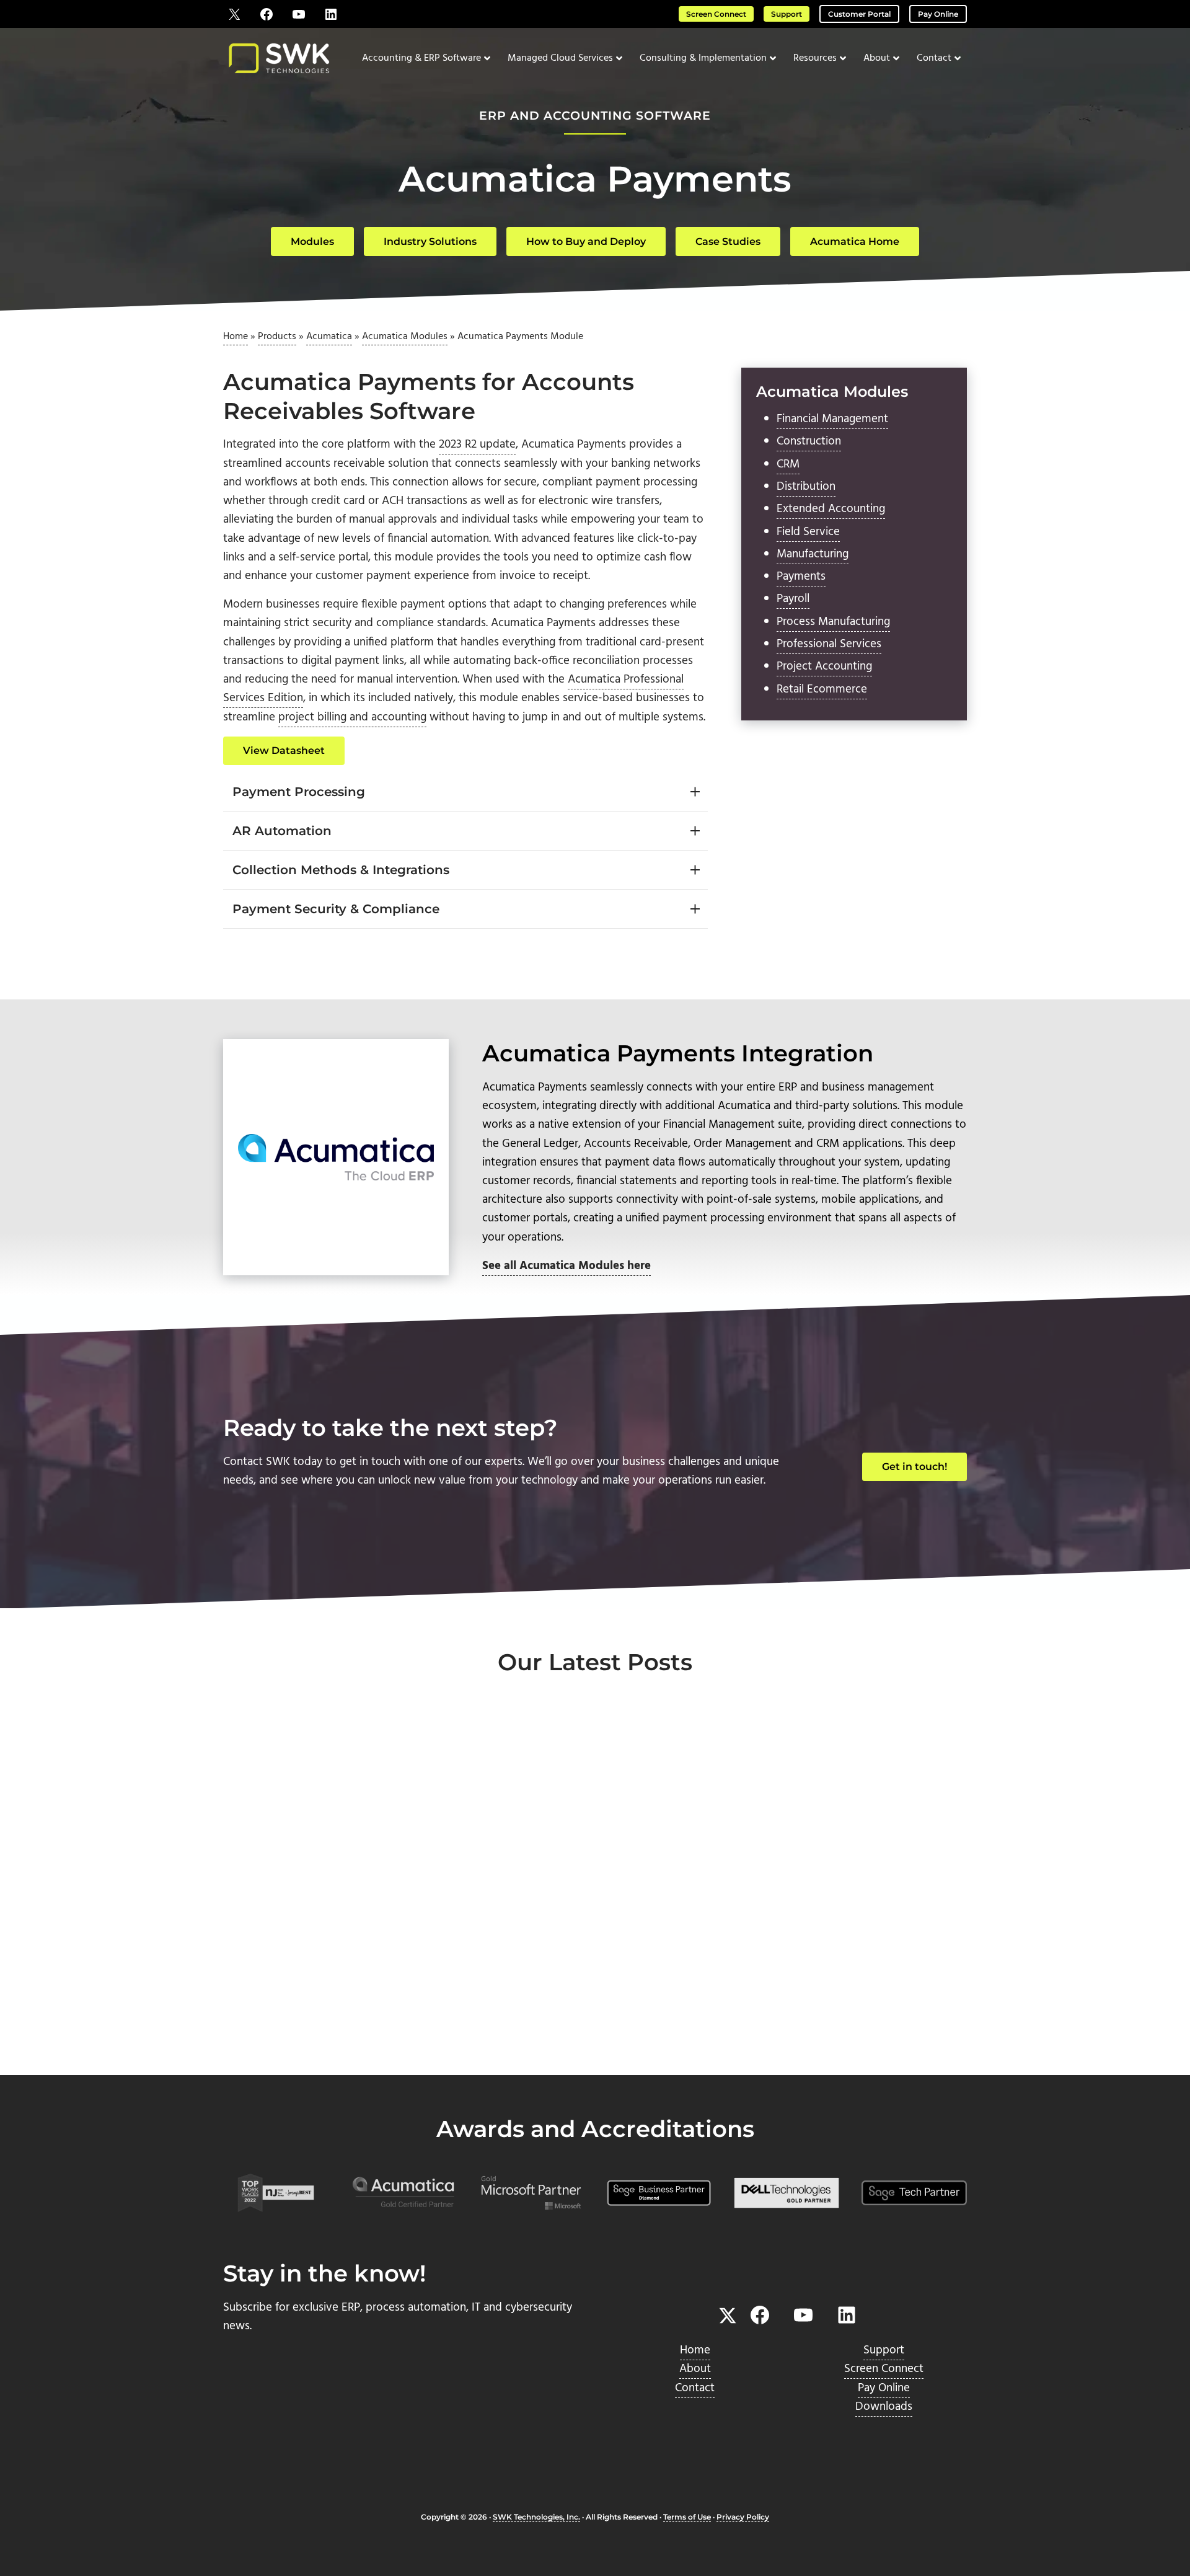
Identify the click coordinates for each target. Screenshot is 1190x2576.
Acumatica (329, 337)
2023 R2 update (477, 445)
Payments (801, 577)
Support (787, 14)
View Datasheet (284, 750)
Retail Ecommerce (822, 689)
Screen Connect (716, 14)
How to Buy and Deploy (586, 241)
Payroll (793, 599)
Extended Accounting (831, 509)
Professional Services (829, 644)
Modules (312, 241)
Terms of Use (687, 2517)
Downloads (884, 2407)
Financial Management (832, 419)
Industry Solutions (430, 241)
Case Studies (728, 241)
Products (277, 337)
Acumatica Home (855, 241)
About (695, 2369)
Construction (809, 441)
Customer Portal (859, 14)
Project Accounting (824, 666)
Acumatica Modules (405, 337)
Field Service (808, 532)
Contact (695, 2388)
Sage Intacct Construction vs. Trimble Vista (843, 1932)
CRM (788, 464)
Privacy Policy (743, 2517)
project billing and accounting (352, 717)
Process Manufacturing (833, 622)
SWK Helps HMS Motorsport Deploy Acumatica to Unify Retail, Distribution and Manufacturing (338, 1959)
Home (236, 337)
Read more (280, 2033)
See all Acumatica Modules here (566, 1266)
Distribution (806, 487)
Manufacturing (813, 554)
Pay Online (938, 14)
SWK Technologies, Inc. (536, 2517)
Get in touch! (915, 1467)
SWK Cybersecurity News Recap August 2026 (587, 1932)
